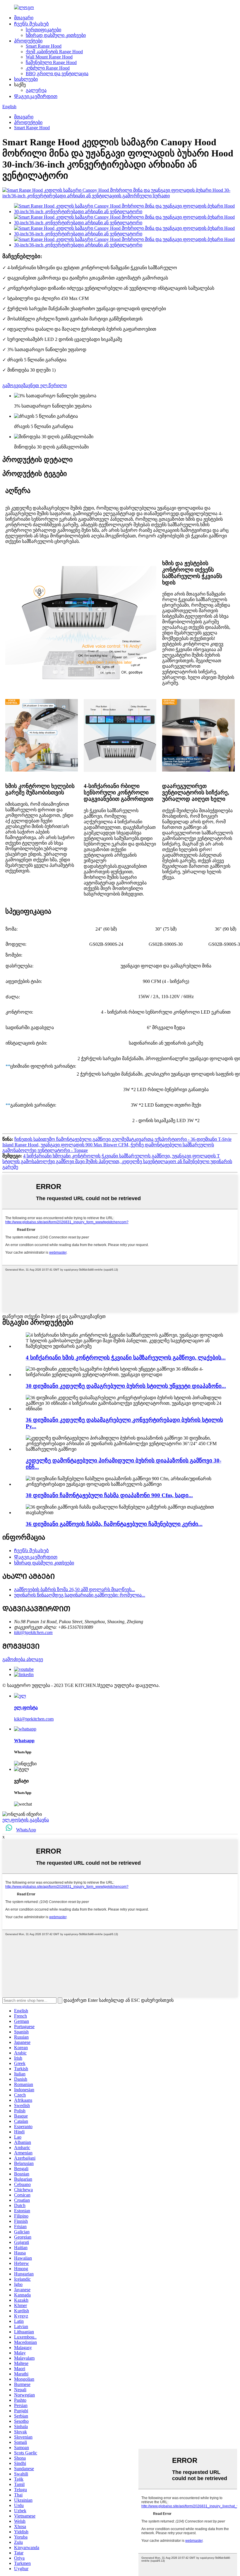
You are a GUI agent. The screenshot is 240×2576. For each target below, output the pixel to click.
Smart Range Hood (44, 46)
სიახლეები (26, 79)
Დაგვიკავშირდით (36, 96)
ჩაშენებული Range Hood (51, 62)
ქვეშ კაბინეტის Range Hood (54, 52)
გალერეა (36, 90)
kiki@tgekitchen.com (33, 1632)
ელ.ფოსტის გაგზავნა (26, 1820)
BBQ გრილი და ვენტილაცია (57, 74)
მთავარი (24, 18)
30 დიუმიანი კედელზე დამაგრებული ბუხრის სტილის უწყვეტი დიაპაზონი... (126, 1386)
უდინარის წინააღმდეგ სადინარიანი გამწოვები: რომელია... (80, 1595)
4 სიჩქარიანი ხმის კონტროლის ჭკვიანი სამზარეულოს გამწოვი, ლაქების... (126, 1358)
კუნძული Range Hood (48, 68)
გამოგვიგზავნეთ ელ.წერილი (35, 385)
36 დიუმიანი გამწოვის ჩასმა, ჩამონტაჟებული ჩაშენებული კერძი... (114, 1524)
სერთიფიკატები (43, 30)
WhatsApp (26, 1830)
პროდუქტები (28, 41)
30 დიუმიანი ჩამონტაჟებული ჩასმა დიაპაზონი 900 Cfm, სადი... (109, 1495)
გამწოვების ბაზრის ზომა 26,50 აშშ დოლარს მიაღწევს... (74, 1589)
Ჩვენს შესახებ (31, 24)
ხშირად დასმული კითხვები (56, 35)
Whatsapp (24, 1741)
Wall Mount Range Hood (49, 57)
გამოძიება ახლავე (23, 1659)
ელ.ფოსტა (26, 1708)
